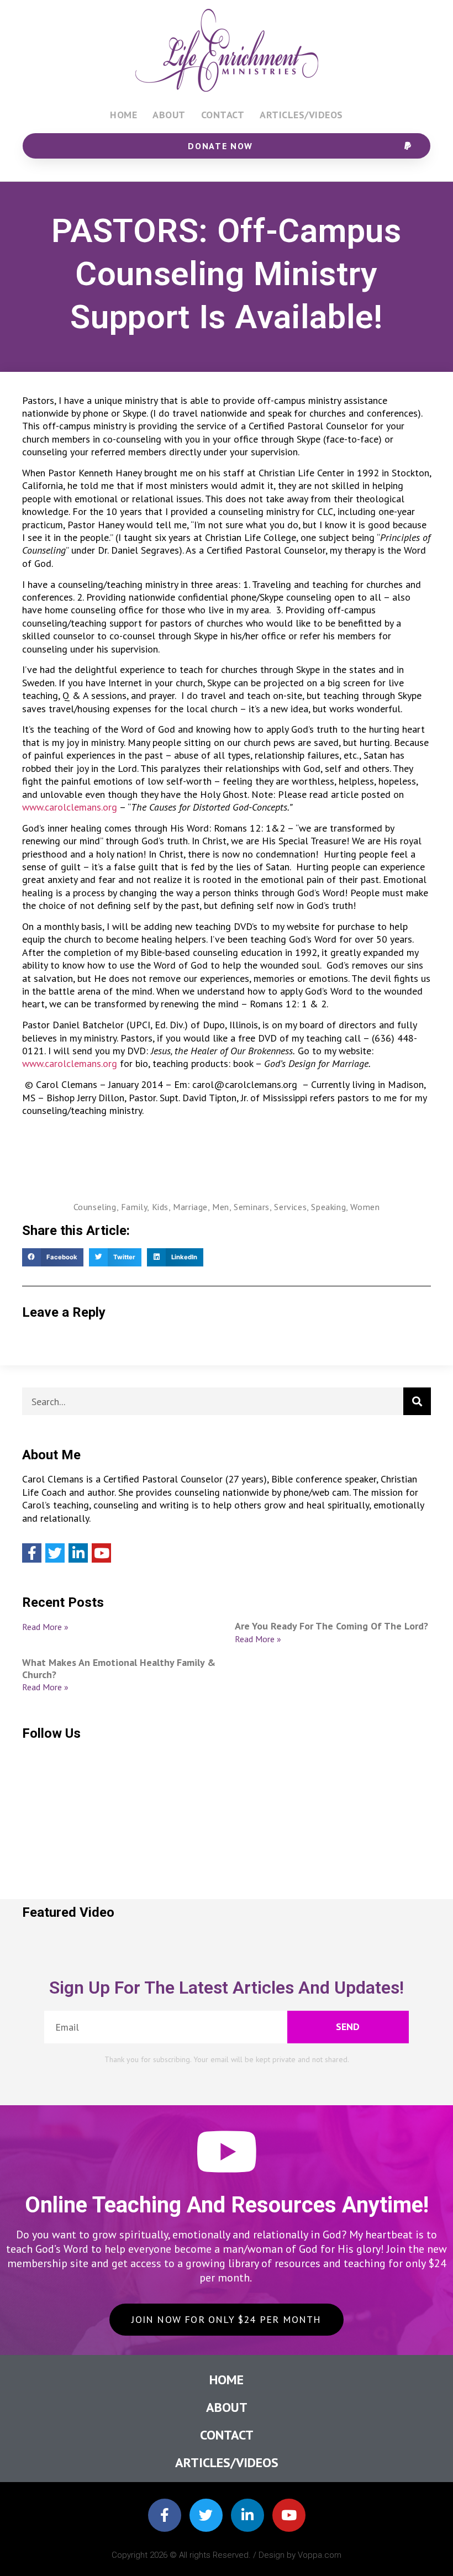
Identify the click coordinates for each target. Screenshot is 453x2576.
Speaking (328, 1207)
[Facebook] (32, 1553)
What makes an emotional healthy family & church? (119, 1668)
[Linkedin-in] (247, 2515)
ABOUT (169, 115)
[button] (53, 1258)
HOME (123, 115)
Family (134, 1207)
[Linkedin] (78, 1553)
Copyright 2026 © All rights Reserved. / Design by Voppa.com (227, 2555)
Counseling (95, 1207)
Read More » (45, 1627)
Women (365, 1207)
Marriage (190, 1207)
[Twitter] (55, 1553)
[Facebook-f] (165, 2515)
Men (221, 1207)
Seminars (252, 1207)
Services (290, 1207)
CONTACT (223, 115)
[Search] (417, 1401)
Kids (160, 1207)
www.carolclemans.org (70, 807)
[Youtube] (101, 1553)
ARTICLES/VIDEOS (301, 115)
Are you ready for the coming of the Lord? (331, 1626)
